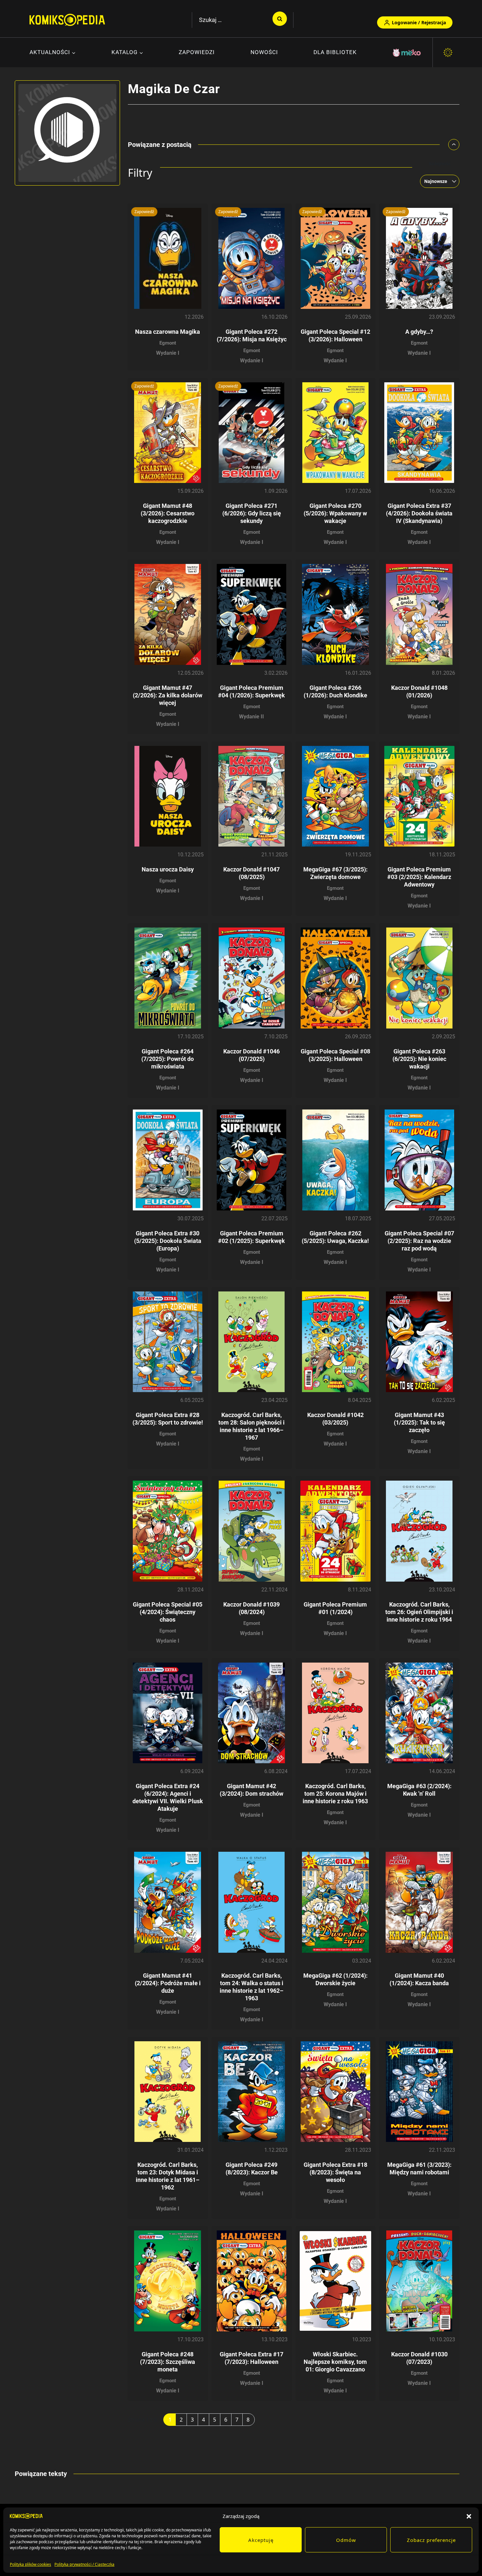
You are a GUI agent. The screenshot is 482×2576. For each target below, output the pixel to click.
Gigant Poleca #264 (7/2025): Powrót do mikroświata (168, 1059)
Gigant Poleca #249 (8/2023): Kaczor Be (252, 2168)
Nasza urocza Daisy (168, 869)
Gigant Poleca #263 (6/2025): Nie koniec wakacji (419, 1059)
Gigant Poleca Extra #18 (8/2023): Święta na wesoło (335, 2172)
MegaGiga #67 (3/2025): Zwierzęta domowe (335, 873)
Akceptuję (261, 2540)
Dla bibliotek (335, 52)
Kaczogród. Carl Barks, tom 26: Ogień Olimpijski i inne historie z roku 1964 (419, 1612)
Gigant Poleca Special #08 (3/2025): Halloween (335, 1055)
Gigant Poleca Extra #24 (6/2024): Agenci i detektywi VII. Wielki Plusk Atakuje (168, 1797)
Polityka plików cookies (30, 2564)
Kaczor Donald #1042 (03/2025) (335, 1419)
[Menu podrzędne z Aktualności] (53, 53)
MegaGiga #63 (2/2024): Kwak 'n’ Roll (419, 1790)
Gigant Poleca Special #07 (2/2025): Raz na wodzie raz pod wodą (419, 1241)
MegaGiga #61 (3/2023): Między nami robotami (419, 2168)
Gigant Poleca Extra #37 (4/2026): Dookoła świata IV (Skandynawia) (419, 513)
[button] (469, 2516)
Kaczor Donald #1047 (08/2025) (251, 873)
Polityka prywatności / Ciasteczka (84, 2564)
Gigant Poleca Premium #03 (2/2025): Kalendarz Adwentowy (419, 877)
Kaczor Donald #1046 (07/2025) (251, 1055)
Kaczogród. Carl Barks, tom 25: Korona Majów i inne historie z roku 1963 (335, 1794)
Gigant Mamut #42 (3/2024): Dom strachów (251, 1790)
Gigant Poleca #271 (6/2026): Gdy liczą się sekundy (252, 513)
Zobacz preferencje (431, 2540)
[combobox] (438, 181)
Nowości (264, 52)
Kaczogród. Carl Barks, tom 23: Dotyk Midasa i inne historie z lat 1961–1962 (168, 2176)
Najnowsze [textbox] (436, 181)
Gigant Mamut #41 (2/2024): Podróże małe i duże (168, 1983)
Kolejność (440, 163)
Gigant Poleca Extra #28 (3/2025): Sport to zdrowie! (168, 1419)
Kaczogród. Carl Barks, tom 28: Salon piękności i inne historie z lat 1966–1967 (251, 1426)
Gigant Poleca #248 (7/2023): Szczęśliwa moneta (168, 2362)
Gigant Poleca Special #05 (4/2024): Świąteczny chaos (168, 1612)
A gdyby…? (419, 332)
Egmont (168, 343)
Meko (407, 53)
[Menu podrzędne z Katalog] (127, 53)
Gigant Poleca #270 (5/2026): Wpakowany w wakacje (335, 513)
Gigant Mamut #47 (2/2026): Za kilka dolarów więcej (168, 695)
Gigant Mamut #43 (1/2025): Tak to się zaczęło (419, 1422)
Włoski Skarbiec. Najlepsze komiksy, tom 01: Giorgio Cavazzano (335, 2362)
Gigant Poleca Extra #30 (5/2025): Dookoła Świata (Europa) (168, 1241)
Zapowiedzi (197, 52)
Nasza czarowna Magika (168, 332)
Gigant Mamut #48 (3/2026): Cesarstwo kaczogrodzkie (168, 513)
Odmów (346, 2540)
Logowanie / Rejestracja (419, 22)
